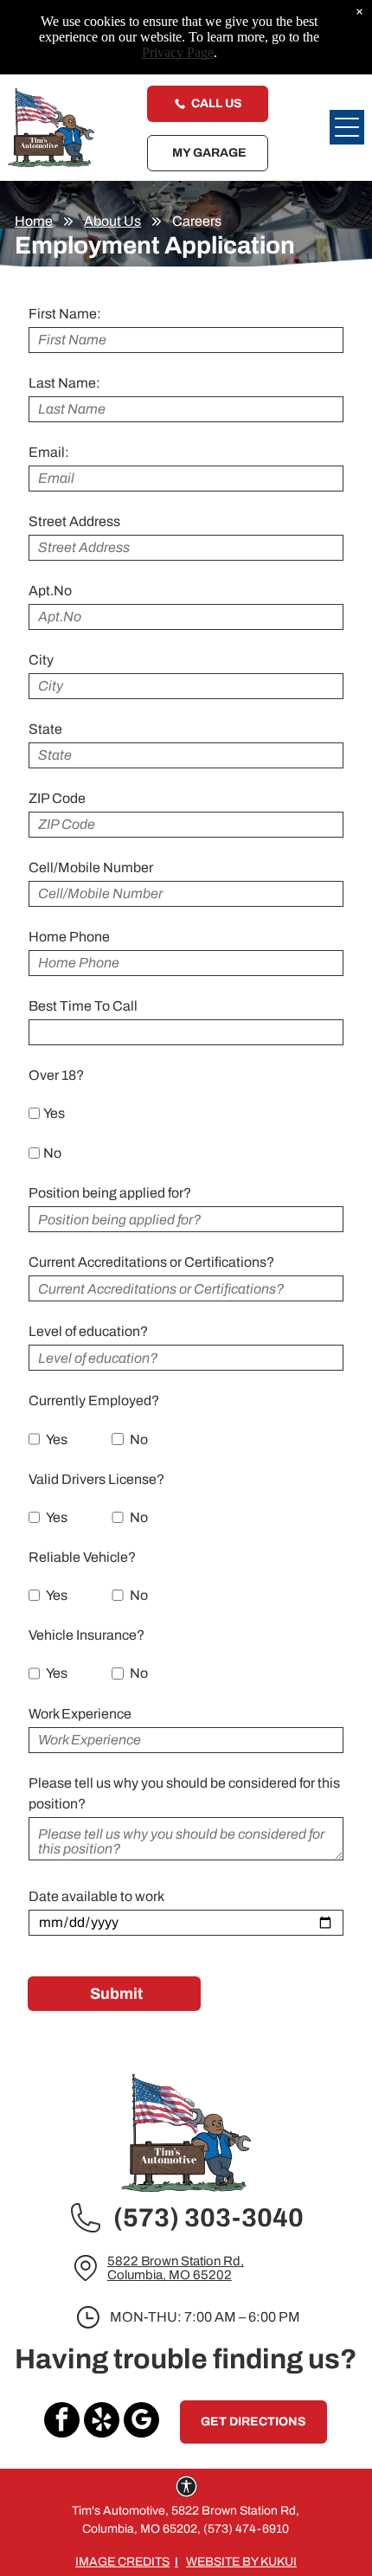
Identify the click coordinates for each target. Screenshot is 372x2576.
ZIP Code (57, 798)
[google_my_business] (141, 2422)
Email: (49, 452)
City (41, 660)
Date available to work (96, 1896)
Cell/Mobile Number (91, 867)
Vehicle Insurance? (87, 1635)
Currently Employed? (94, 1400)
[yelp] (102, 2422)
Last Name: (64, 383)
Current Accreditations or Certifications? (151, 1262)
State (45, 729)
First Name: (65, 314)
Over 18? (56, 1075)
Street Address (74, 521)
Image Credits (122, 2562)
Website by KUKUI (241, 2562)
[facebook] (62, 2422)
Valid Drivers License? (96, 1479)
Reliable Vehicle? (82, 1557)
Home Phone (69, 937)
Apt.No (50, 591)
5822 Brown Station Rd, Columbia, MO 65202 (176, 2268)
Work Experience (80, 1714)
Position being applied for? (110, 1193)
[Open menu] (347, 127)
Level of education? (88, 1331)
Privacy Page (178, 52)
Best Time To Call (83, 1006)
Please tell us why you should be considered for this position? (184, 1793)
